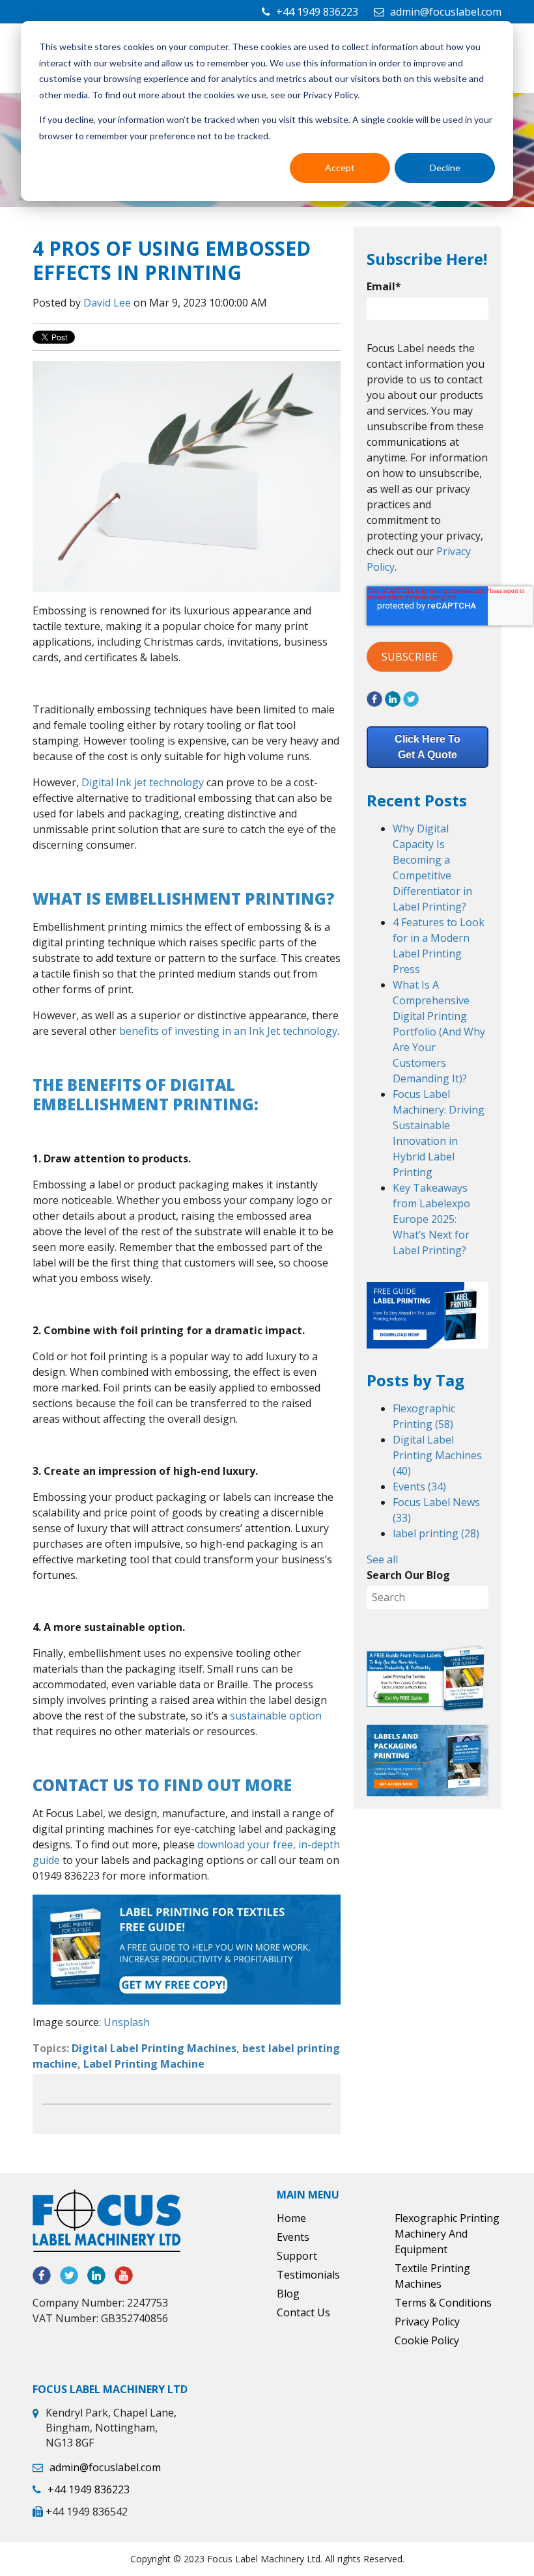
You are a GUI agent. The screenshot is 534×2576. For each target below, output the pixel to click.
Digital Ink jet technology (143, 782)
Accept (340, 168)
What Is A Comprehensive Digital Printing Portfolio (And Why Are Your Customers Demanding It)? (439, 1032)
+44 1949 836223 (317, 12)
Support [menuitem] (297, 2256)
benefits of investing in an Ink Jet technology (228, 1031)
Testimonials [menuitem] (308, 2275)
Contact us (83, 1785)
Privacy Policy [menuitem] (427, 2322)
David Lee (107, 303)
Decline (445, 168)
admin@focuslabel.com (446, 12)
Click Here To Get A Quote (428, 747)
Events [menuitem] (293, 2237)
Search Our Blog (408, 1575)
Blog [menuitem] (288, 2294)
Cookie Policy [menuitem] (427, 2340)
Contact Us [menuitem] (303, 2312)
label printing (436, 1533)
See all (382, 1559)
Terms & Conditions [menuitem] (443, 2303)
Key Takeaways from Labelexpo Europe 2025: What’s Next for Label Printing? (431, 1219)
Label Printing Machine (144, 2064)
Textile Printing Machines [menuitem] (432, 2276)
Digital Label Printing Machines (154, 2048)
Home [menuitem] (291, 2218)
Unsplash (127, 2022)
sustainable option (276, 1716)
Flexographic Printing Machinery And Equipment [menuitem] (447, 2234)
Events (419, 1487)
